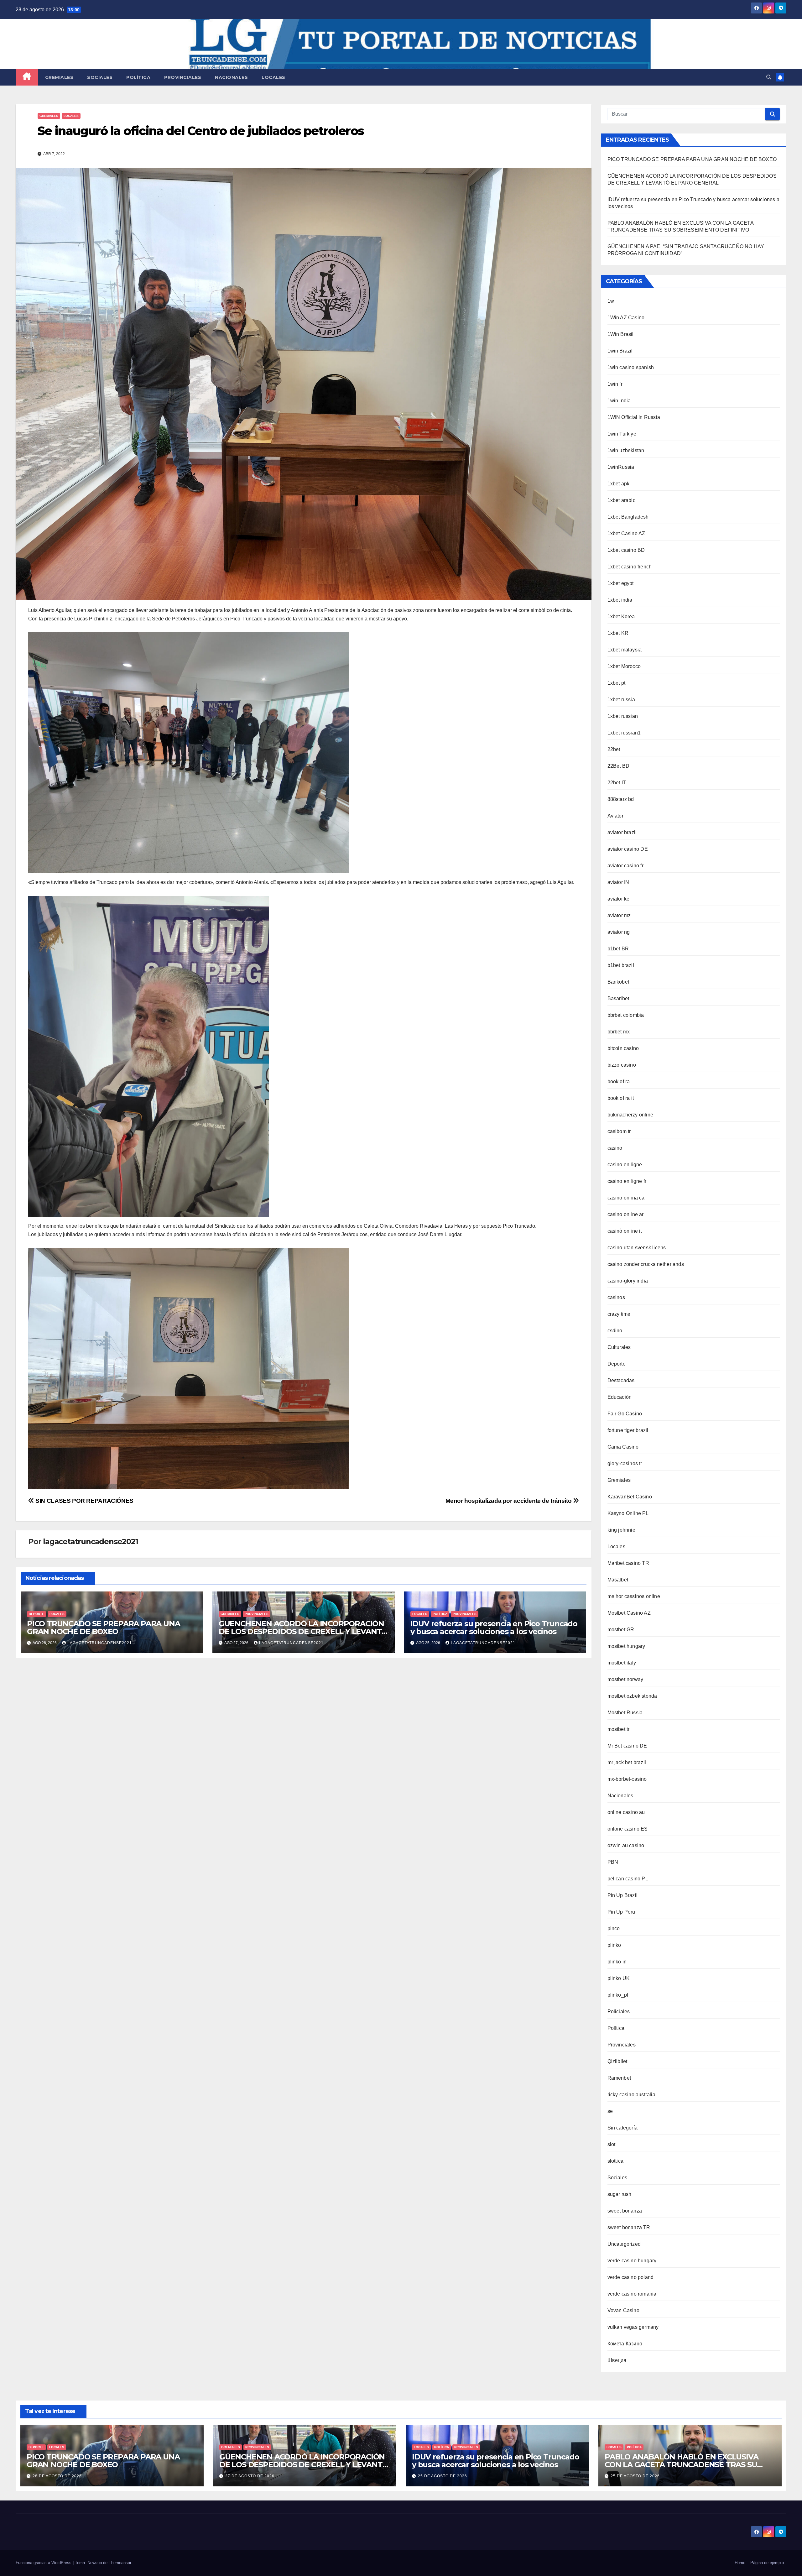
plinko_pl (618, 1995)
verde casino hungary (632, 2261)
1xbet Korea (621, 617)
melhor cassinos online (634, 1596)
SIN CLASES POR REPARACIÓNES (84, 1501)
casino (615, 1148)
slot (612, 2144)
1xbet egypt (621, 583)
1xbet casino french (630, 567)
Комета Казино (625, 2344)
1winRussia (621, 467)
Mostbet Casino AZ (629, 1613)
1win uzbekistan (626, 450)
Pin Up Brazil (623, 1895)
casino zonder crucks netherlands (646, 1264)
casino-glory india (628, 1281)
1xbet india (620, 600)
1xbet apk (619, 484)
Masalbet (618, 1580)
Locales (273, 77)
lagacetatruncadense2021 (90, 1541)
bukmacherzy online (630, 1115)
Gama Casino (623, 1447)
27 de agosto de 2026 (250, 2476)
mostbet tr (619, 1729)
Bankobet (618, 982)
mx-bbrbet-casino (627, 1779)
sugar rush (620, 2194)
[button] (769, 77)
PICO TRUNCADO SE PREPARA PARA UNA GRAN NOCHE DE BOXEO (103, 1628)
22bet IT (617, 783)
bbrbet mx (619, 1032)
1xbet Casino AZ (626, 533)
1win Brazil (620, 351)
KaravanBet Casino (630, 1497)
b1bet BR (618, 949)
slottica (616, 2161)
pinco (614, 1928)
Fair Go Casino (625, 1414)
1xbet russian (623, 716)
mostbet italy (622, 1663)
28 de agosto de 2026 (57, 2476)
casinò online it (625, 1231)
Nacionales (231, 77)
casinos (616, 1297)
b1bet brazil (621, 965)
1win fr (615, 384)
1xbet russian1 (624, 733)
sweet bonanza (625, 2211)
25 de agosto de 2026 (443, 2476)
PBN (613, 1862)
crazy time (619, 1314)
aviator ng (619, 932)
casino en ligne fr (627, 1181)
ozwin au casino (626, 1845)
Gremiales (59, 77)
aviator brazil (622, 832)
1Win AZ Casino (626, 318)
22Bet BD (619, 766)
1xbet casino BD (626, 550)
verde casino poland (631, 2277)
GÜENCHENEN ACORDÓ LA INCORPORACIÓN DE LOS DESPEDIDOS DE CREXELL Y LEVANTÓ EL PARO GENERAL (303, 1631)
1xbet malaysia (625, 650)
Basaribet (618, 998)
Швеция (617, 2360)
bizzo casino (622, 1065)
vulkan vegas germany (633, 2327)
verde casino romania (632, 2294)
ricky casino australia (631, 2095)
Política (138, 77)
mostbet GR (621, 1630)
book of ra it (621, 1098)
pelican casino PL (628, 1879)
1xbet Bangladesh (628, 517)
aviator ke (619, 899)
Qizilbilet (617, 2061)
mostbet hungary (626, 1646)
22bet (614, 749)
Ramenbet (619, 2078)
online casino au (626, 1812)
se (610, 2111)
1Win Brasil (621, 334)
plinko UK (619, 1978)
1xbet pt (617, 683)
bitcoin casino (623, 1048)
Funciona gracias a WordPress (44, 2563)
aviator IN (618, 882)
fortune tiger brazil (628, 1430)
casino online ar (626, 1214)
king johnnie (621, 1530)
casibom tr (619, 1131)
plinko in (617, 1962)
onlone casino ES (628, 1829)
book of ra (619, 1082)
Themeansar (120, 2563)
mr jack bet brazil (627, 1762)
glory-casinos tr (625, 1463)
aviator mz (619, 915)
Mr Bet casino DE (627, 1746)
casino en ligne (625, 1165)
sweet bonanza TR (629, 2227)
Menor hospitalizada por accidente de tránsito (509, 1501)
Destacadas (621, 1380)
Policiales (619, 2012)
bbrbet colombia (626, 1015)
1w (611, 301)
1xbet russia (621, 700)
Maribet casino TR (628, 1563)
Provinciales (183, 77)
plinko (614, 1945)
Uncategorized (624, 2244)
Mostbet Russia (625, 1713)
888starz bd (621, 799)
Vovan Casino (623, 2310)
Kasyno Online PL (628, 1513)
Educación (620, 1397)
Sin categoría (623, 2128)
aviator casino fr (625, 866)
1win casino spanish (631, 367)
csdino (615, 1331)
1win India (619, 401)
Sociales (100, 77)
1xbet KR (618, 633)
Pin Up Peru (621, 1912)
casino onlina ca (626, 1198)
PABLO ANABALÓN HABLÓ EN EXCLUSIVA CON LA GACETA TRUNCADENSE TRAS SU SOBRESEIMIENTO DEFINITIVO (681, 2465)
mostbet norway (625, 1679)
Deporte (36, 1614)
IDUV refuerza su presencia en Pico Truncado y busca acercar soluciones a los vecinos (494, 1628)
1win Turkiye (622, 434)
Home (740, 2563)
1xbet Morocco (624, 666)
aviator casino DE (628, 849)
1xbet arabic (621, 500)
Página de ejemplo (767, 2563)
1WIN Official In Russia (634, 417)
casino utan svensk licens (637, 1248)
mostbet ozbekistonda (632, 1696)
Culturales (619, 1347)
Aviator (615, 816)
